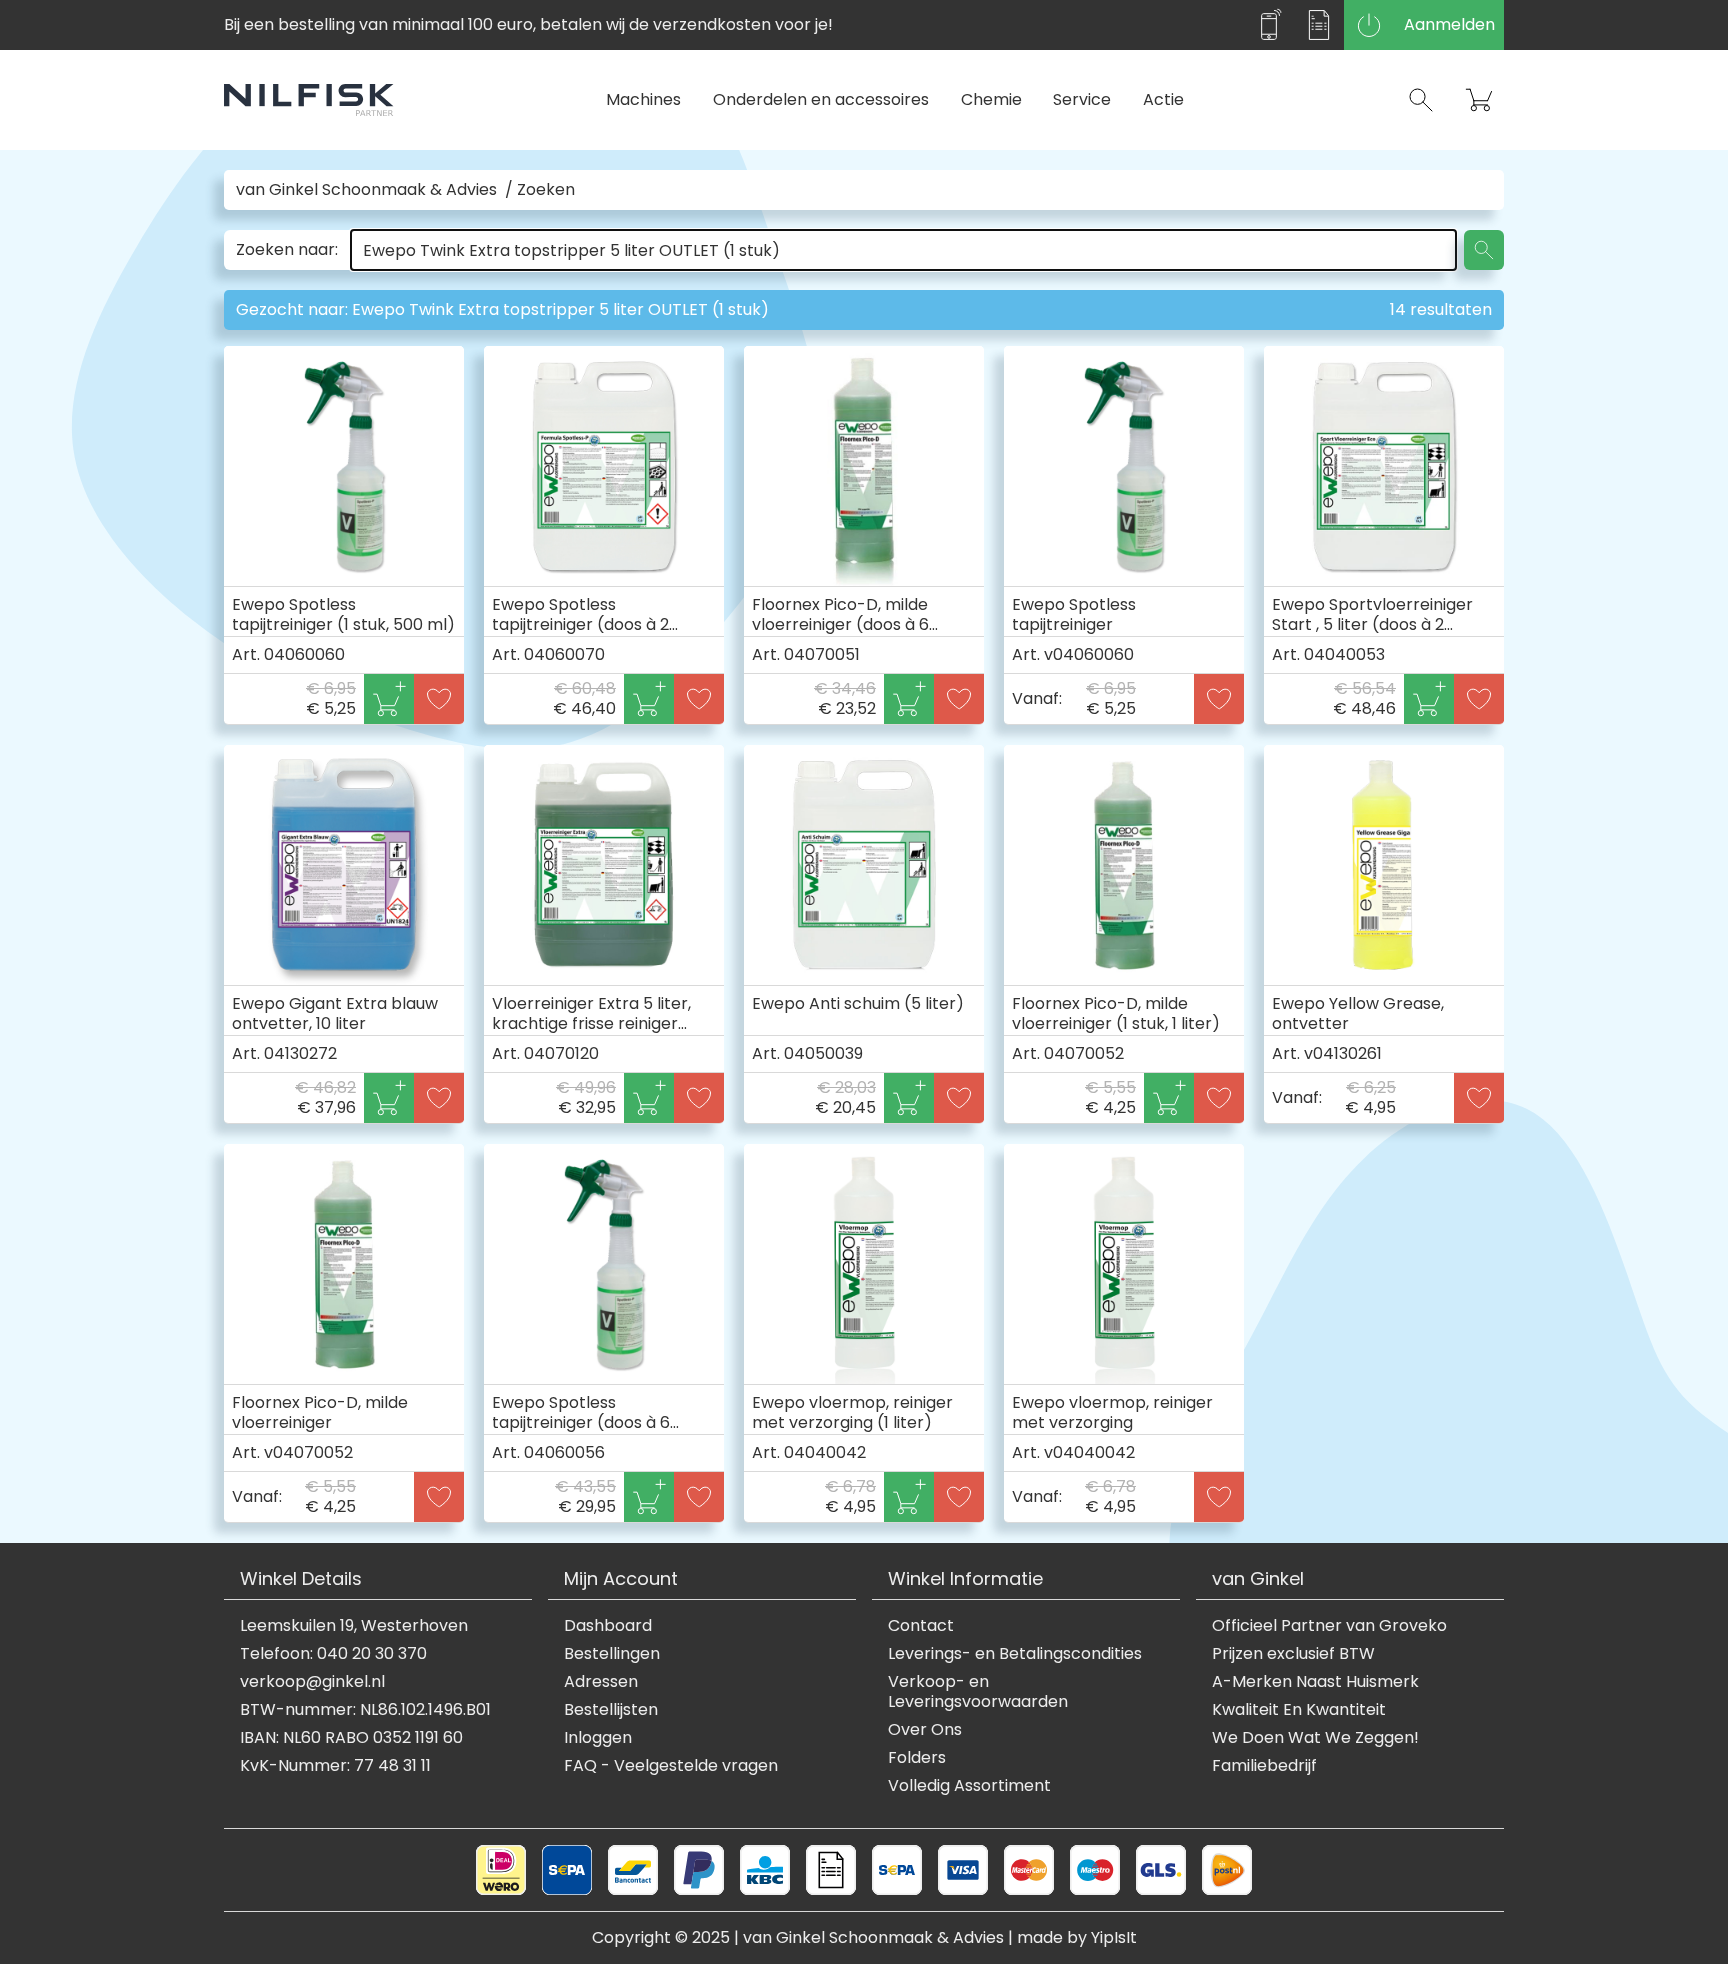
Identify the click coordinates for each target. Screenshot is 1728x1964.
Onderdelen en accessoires (821, 99)
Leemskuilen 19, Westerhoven (354, 1626)
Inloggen (598, 1738)
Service (1082, 99)
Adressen (601, 1682)
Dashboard (608, 1626)
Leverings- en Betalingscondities (1015, 1654)
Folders (917, 1758)
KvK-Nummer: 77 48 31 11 (335, 1766)
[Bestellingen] (1319, 25)
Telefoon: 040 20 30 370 (333, 1654)
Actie (1163, 99)
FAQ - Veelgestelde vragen (671, 1766)
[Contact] (1269, 25)
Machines (643, 99)
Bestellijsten (611, 1710)
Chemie (991, 99)
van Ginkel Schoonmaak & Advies (366, 190)
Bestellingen (612, 1654)
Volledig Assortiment (969, 1786)
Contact (921, 1626)
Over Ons (925, 1730)
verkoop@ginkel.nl (312, 1682)
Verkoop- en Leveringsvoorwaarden (978, 1692)
